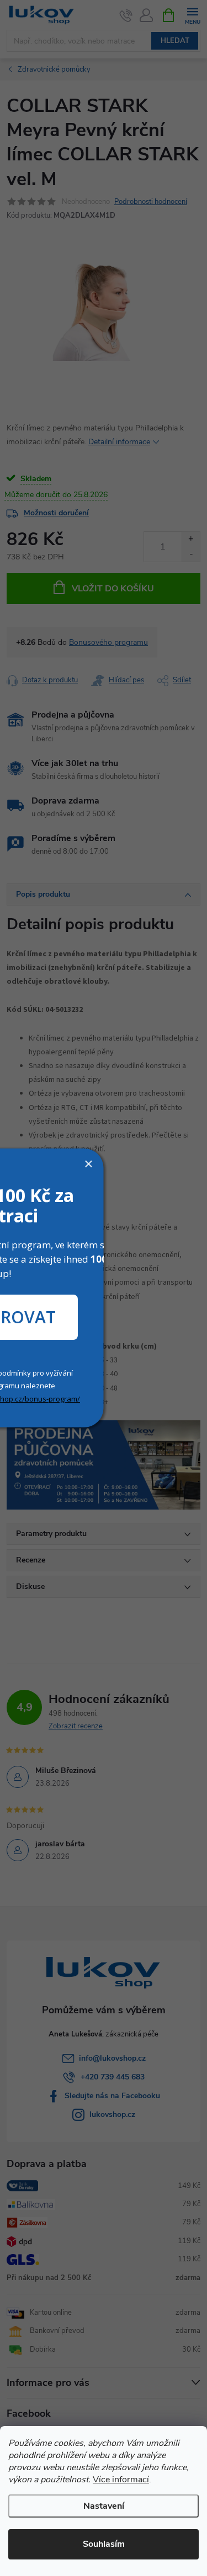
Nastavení (104, 2506)
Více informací (121, 2480)
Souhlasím (104, 2544)
